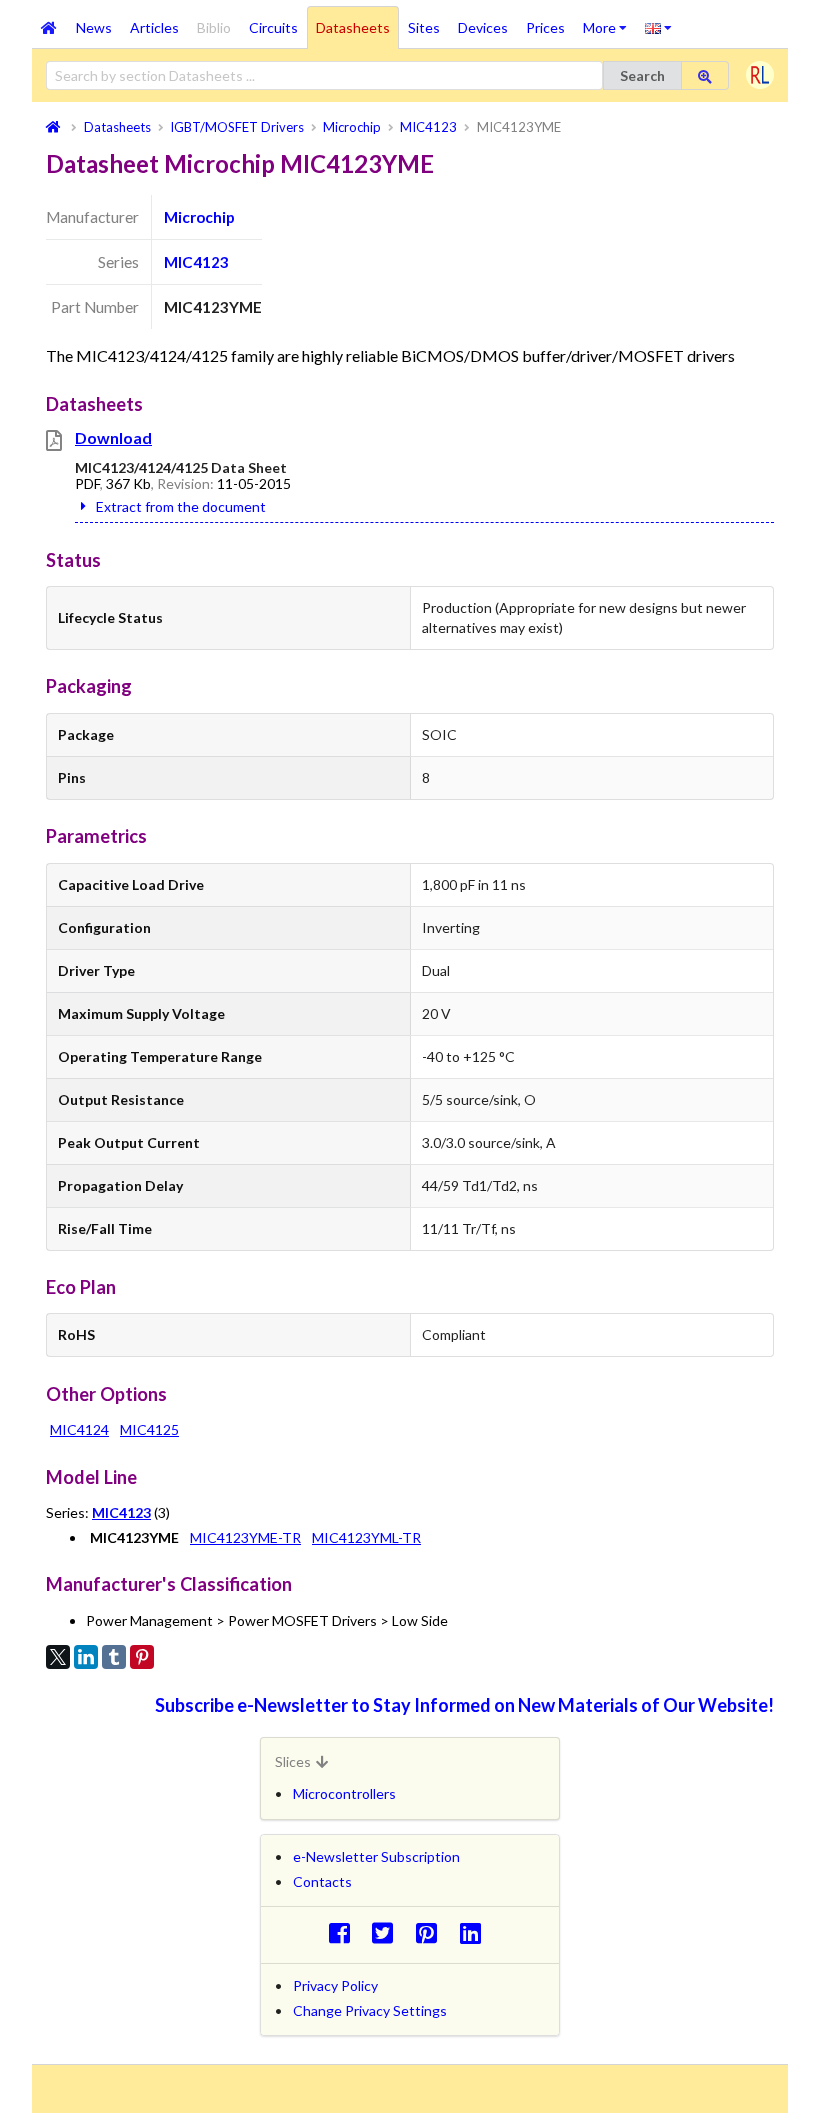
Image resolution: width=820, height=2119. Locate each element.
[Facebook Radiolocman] (344, 1932)
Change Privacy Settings (370, 2010)
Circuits (273, 27)
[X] (58, 1657)
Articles (154, 27)
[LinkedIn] (86, 1657)
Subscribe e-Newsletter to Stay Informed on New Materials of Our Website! (464, 1705)
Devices (483, 27)
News (94, 27)
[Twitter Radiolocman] (388, 1932)
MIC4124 (79, 1429)
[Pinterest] (142, 1657)
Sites (424, 27)
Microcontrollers (344, 1793)
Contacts (322, 1881)
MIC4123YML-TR (366, 1537)
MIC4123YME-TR (245, 1537)
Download (113, 437)
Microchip (199, 217)
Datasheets (353, 27)
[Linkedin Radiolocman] (475, 1932)
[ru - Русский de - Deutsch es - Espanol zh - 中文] (658, 27)
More (609, 21)
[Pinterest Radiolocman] (432, 1932)
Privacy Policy (335, 1985)
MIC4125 (149, 1429)
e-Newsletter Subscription (376, 1856)
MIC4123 (196, 262)
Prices (545, 27)
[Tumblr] (114, 1657)
